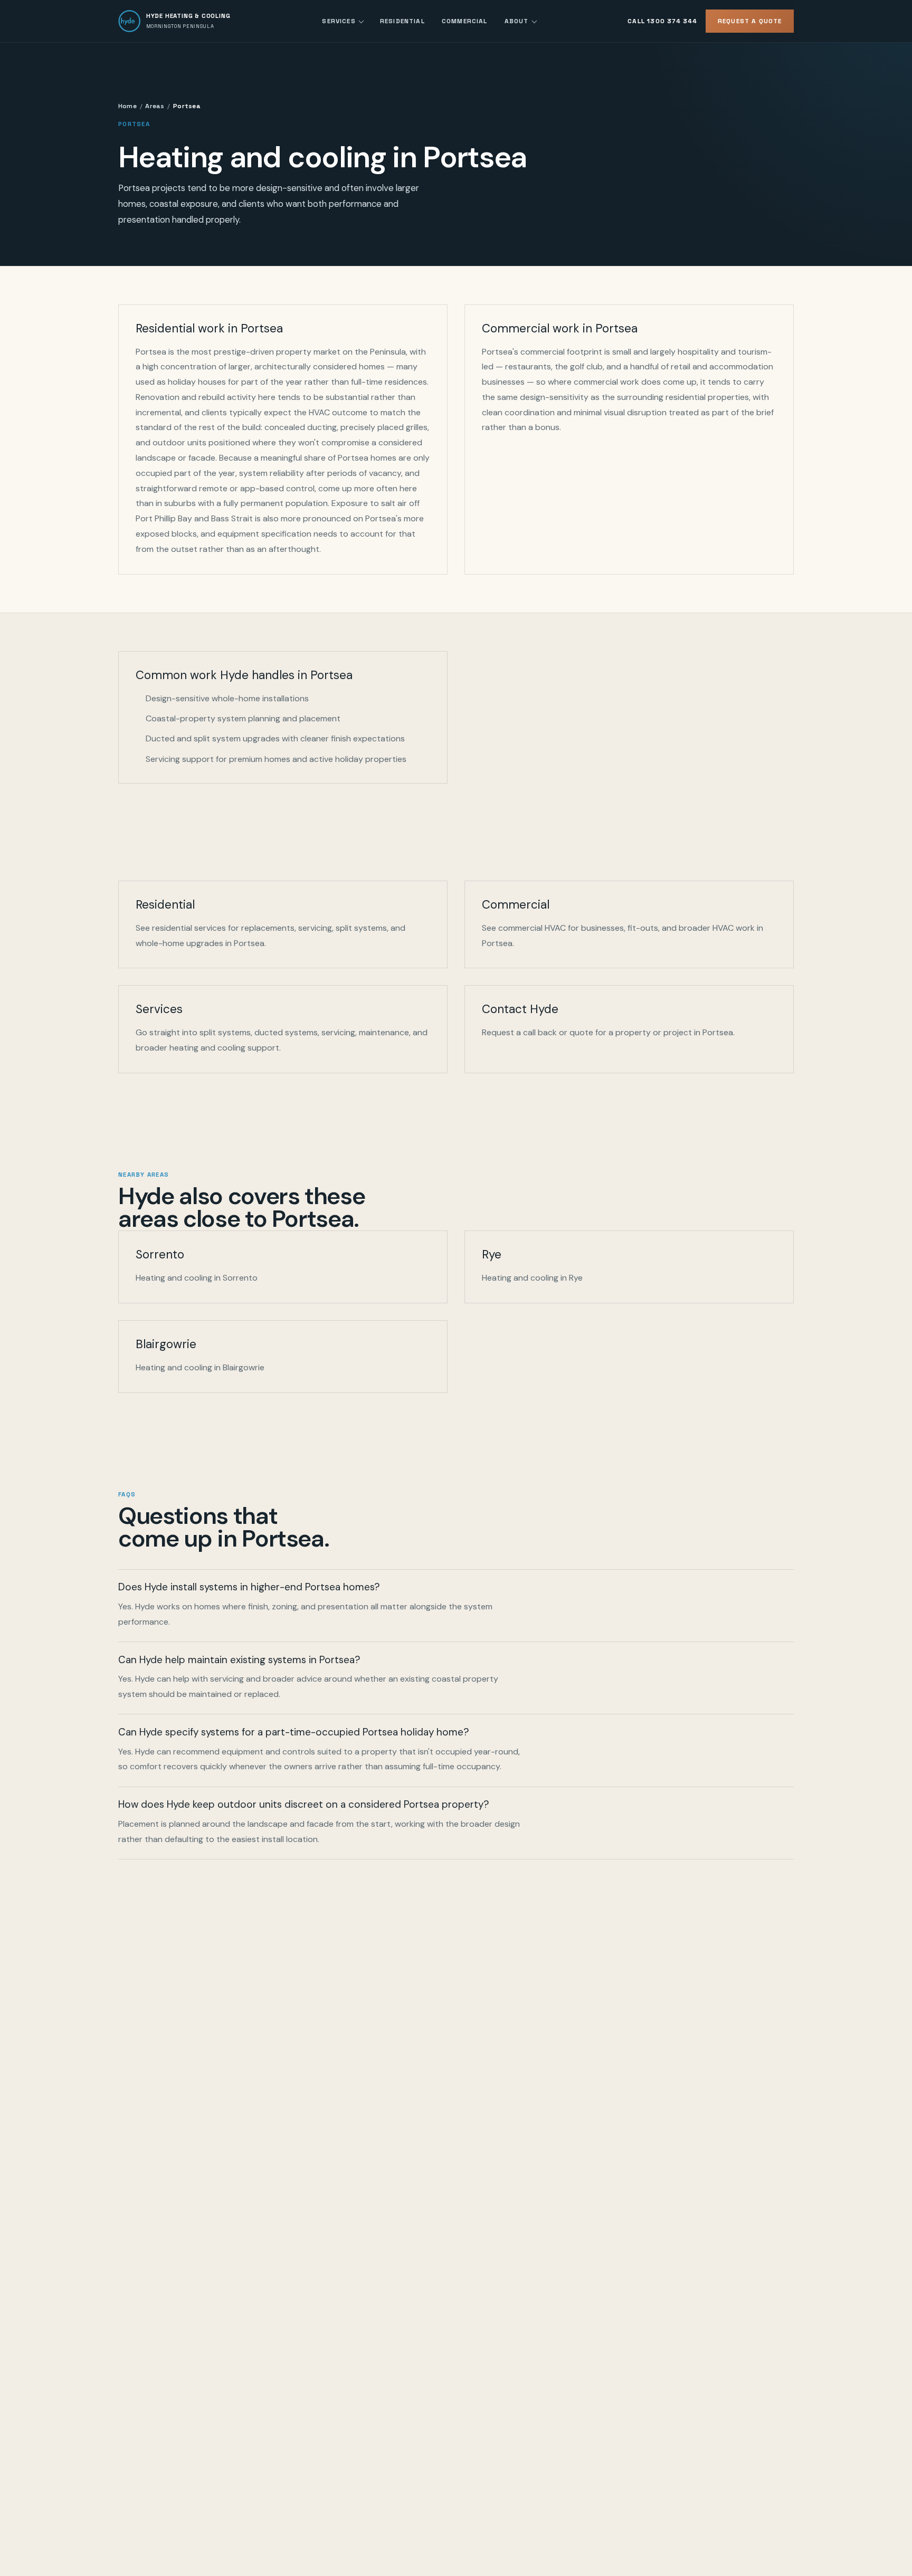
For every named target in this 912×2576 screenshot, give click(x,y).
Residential (402, 21)
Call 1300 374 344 (662, 21)
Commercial (465, 21)
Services (339, 21)
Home (127, 106)
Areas (155, 106)
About (517, 21)
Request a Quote (750, 21)
